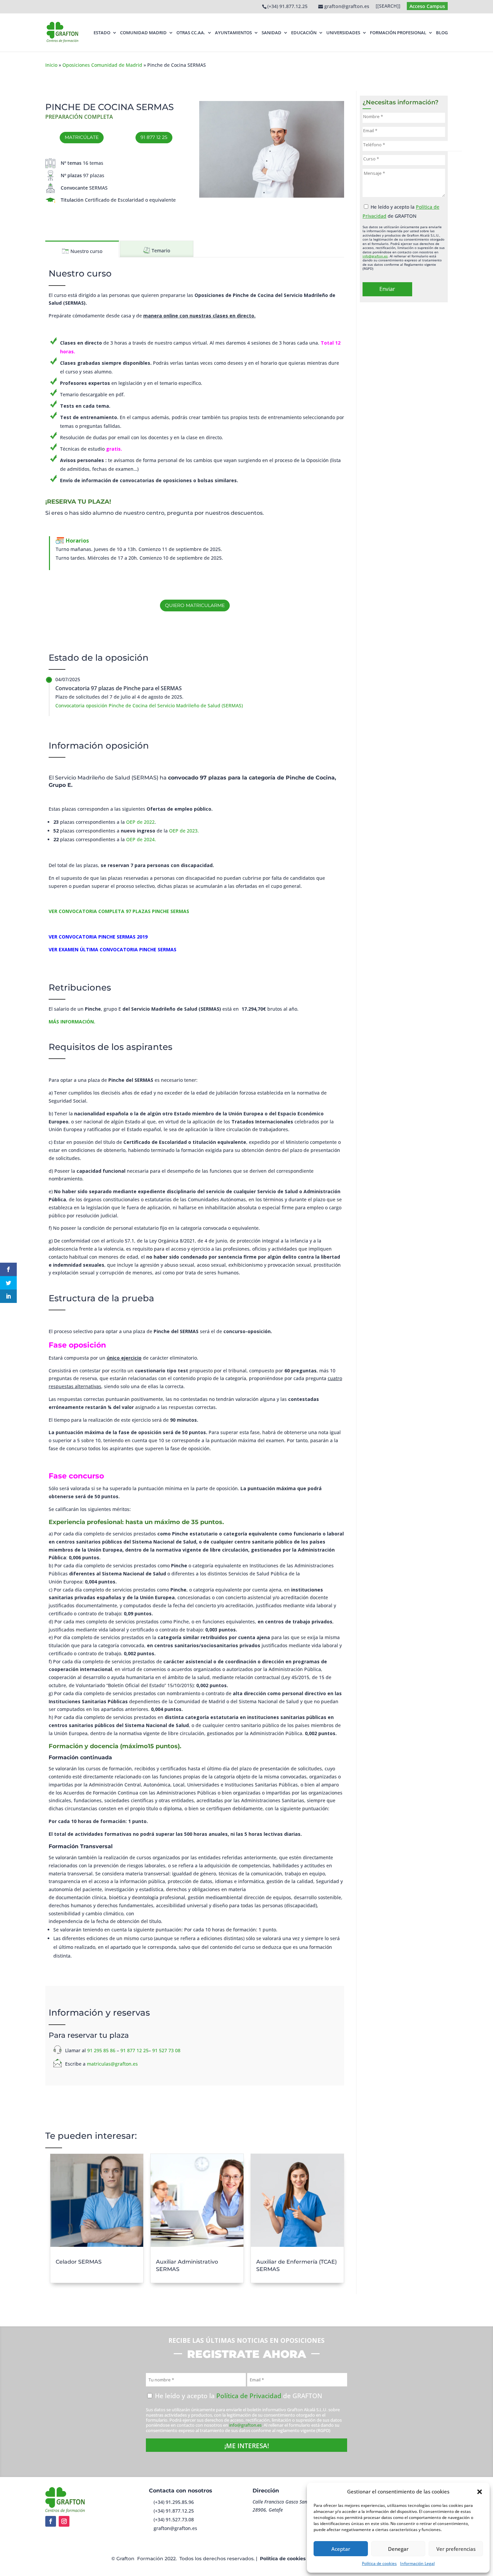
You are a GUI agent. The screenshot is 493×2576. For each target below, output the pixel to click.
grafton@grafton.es (175, 2528)
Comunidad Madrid (143, 33)
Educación (304, 33)
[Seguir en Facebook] (51, 2521)
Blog (442, 33)
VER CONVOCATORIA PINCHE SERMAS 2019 (98, 937)
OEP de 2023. (184, 831)
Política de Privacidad (249, 2396)
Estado (102, 33)
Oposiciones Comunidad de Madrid (102, 65)
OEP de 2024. (141, 839)
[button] (480, 2492)
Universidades (343, 33)
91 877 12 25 (154, 137)
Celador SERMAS (79, 2262)
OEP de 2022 (140, 822)
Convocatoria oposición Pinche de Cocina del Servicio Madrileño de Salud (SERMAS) (149, 705)
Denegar (398, 2549)
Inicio (51, 65)
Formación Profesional (398, 33)
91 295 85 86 (101, 2050)
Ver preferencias (456, 2549)
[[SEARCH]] (388, 6)
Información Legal (417, 2563)
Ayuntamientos (233, 33)
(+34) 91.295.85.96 (174, 2502)
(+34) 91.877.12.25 (287, 6)
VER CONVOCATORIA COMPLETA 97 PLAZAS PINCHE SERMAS (119, 911)
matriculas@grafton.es (112, 2064)
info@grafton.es (375, 256)
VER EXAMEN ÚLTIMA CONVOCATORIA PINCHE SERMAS (113, 949)
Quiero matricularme (195, 605)
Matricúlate (82, 137)
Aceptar (341, 2549)
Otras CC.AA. (191, 33)
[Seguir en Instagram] (64, 2521)
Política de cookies (379, 2563)
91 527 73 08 (166, 2050)
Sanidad (271, 33)
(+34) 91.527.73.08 (174, 2519)
